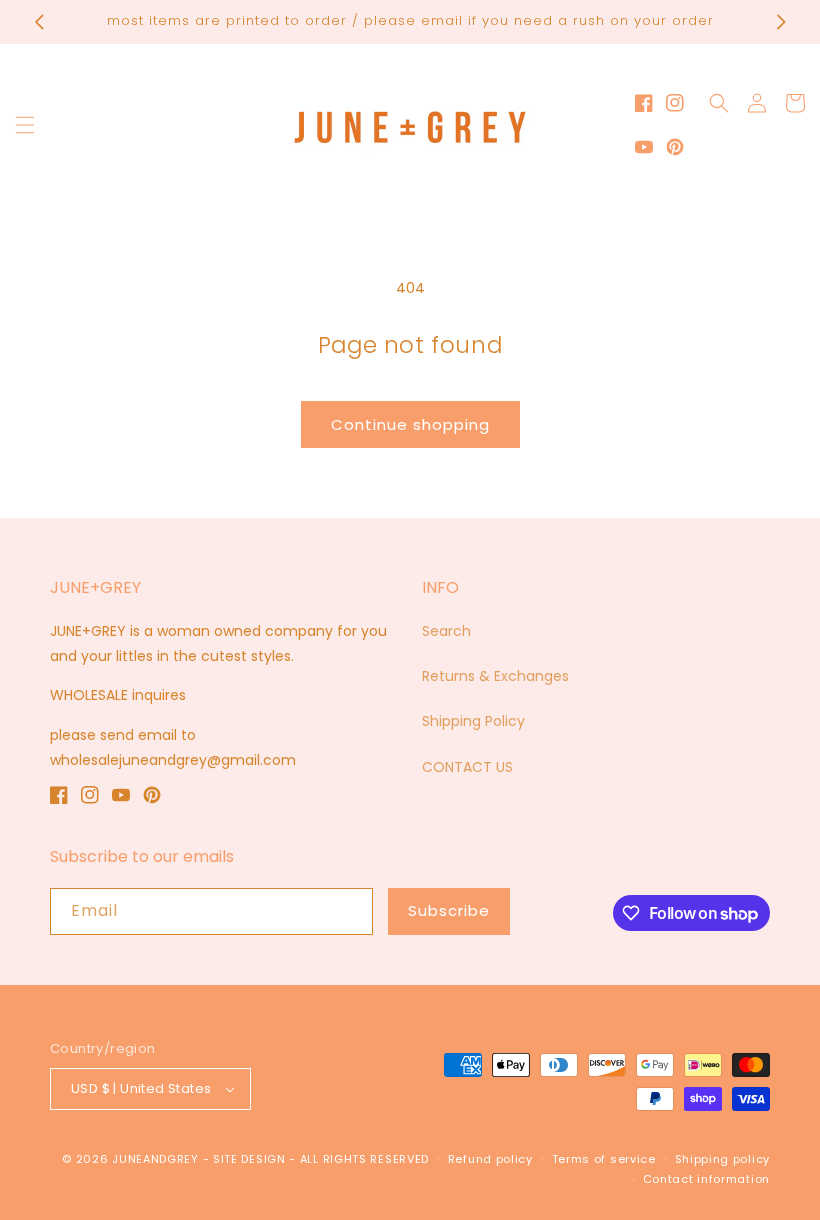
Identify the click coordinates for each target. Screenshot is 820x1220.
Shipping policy (723, 1159)
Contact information (706, 1179)
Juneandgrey (155, 1159)
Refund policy (490, 1159)
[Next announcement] (781, 22)
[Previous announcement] (39, 22)
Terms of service (604, 1159)
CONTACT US (467, 767)
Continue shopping (410, 424)
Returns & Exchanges (495, 676)
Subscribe (449, 910)
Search (446, 631)
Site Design (249, 1159)
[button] (25, 125)
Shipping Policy (473, 721)
